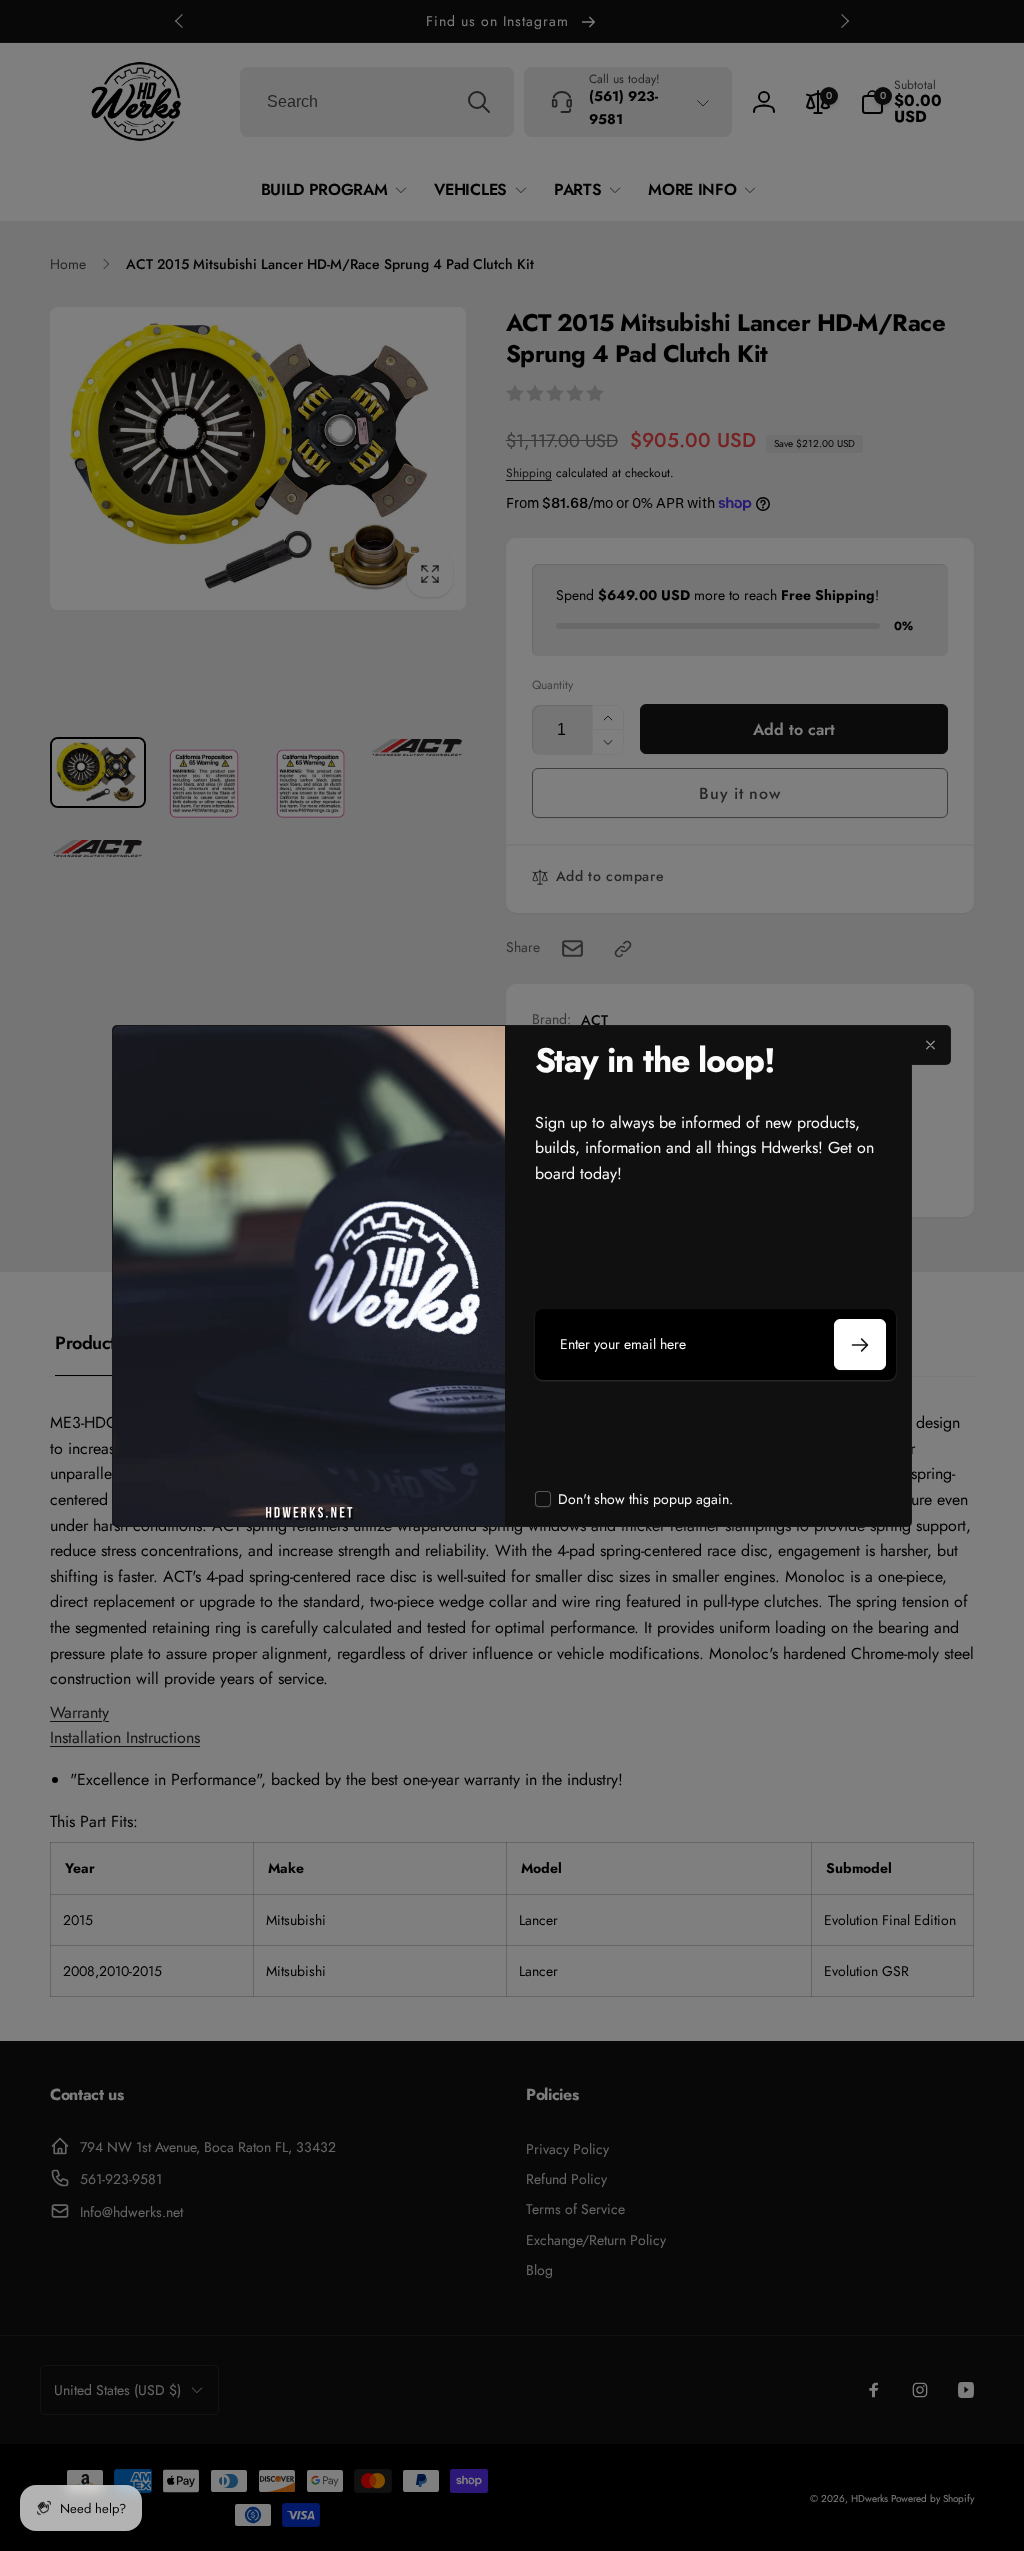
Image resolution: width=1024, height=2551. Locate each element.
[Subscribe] (860, 1344)
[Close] (931, 1045)
